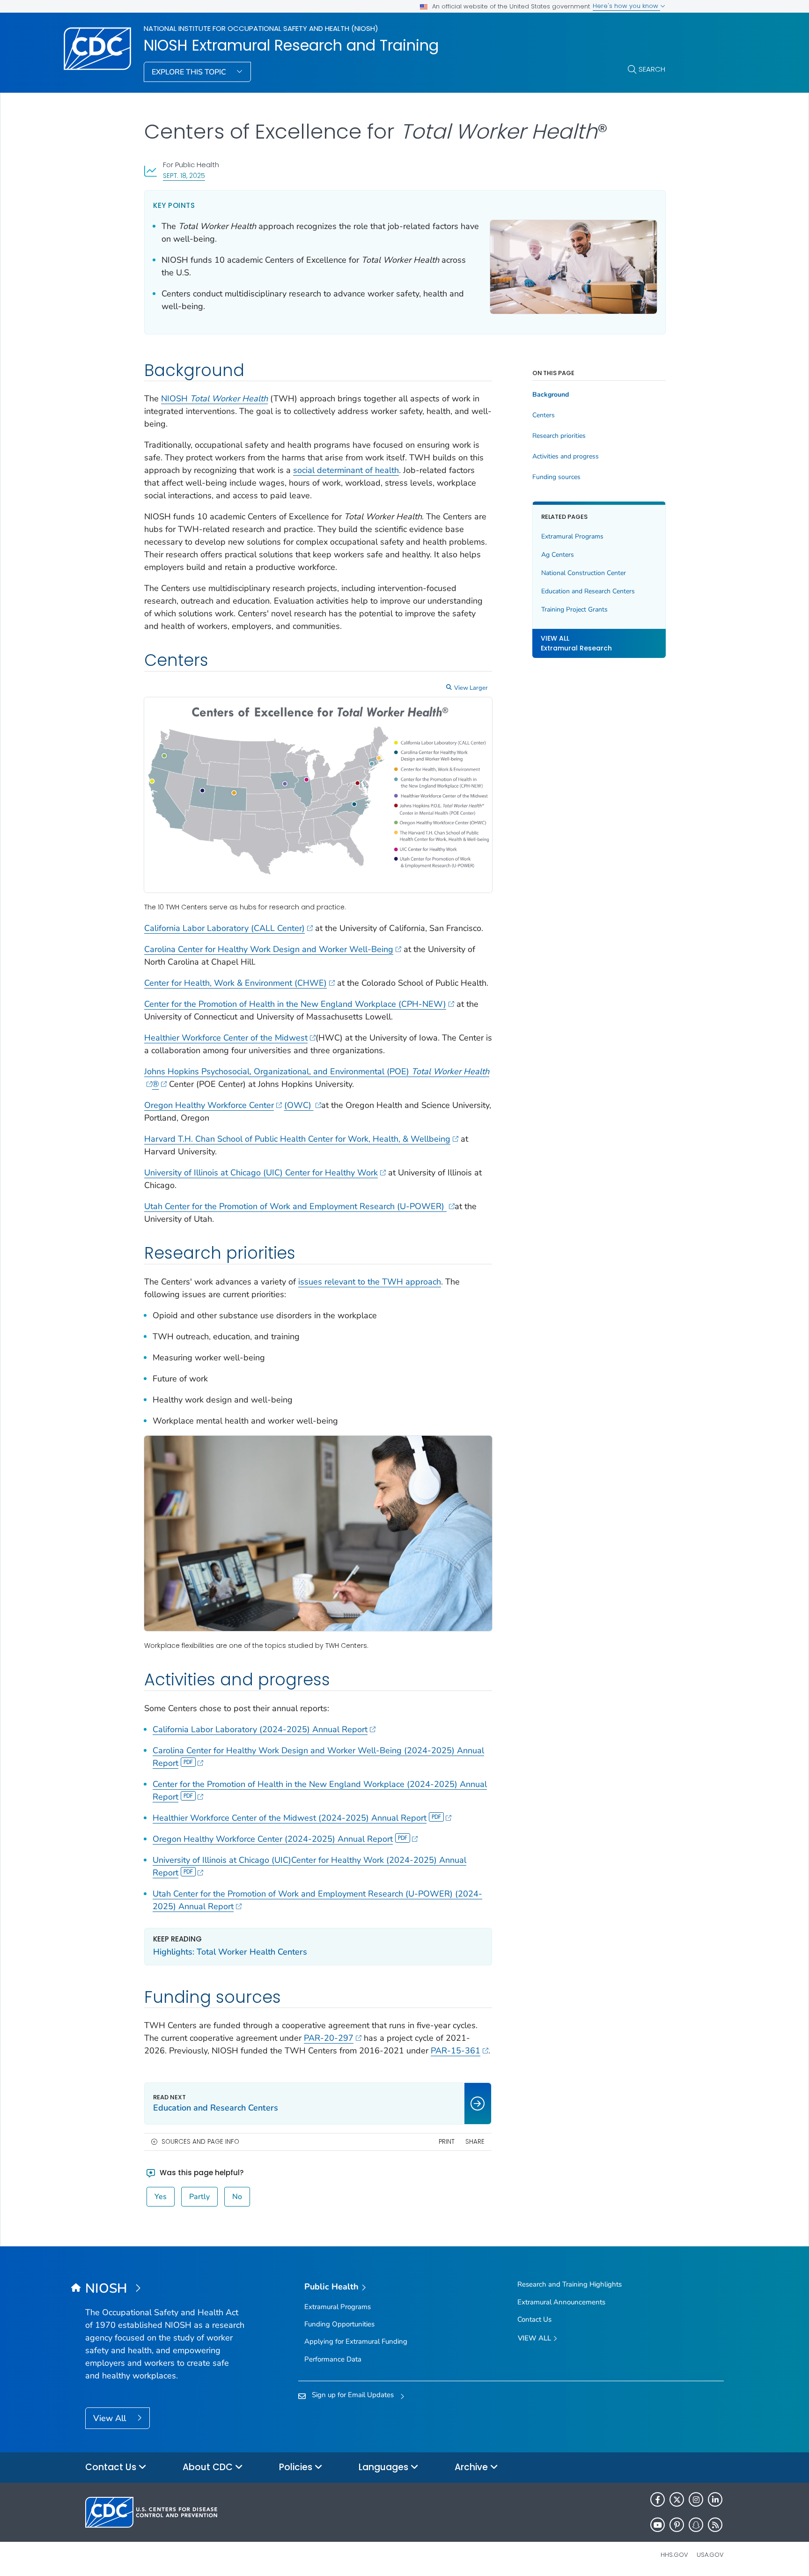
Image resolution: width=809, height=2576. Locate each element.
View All (111, 2418)
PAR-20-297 (329, 2038)
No (237, 2197)
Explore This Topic (190, 72)
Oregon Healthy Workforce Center (209, 1105)
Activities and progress (566, 457)
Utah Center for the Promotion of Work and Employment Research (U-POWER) (295, 1206)
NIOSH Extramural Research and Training (291, 45)
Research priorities (559, 436)
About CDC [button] (209, 2467)
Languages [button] (385, 2467)
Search (652, 69)
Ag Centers (558, 555)
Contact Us (534, 2319)
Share (475, 2142)
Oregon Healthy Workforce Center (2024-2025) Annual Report (273, 1839)
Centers (544, 415)
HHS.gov (674, 2555)
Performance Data (333, 2359)
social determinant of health (346, 470)
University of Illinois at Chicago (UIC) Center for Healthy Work (261, 1173)
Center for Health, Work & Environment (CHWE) (235, 983)
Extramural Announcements (561, 2302)
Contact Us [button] (112, 2467)
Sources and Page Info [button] (200, 2142)
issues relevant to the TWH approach (370, 1282)
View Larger (471, 688)
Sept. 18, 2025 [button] (184, 175)
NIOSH (214, 399)
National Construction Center (584, 573)
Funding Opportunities (339, 2324)
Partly (199, 2197)
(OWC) (299, 1105)
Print (447, 2142)
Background (551, 395)
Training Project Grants (574, 609)
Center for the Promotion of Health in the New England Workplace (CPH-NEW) (295, 1004)
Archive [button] (472, 2467)
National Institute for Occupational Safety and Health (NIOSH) (261, 28)
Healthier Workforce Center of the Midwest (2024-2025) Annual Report (290, 1818)
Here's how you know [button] (626, 6)
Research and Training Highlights (570, 2284)
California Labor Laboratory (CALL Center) (224, 928)
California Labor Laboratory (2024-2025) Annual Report (260, 1729)
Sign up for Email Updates (353, 2395)
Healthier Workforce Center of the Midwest (226, 1038)
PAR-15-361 (456, 2051)
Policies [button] (297, 2467)
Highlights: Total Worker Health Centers (230, 1952)
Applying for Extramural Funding (356, 2341)
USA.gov (710, 2555)
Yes (161, 2197)
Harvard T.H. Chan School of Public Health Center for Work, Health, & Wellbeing (297, 1139)
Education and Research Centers (588, 591)
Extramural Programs (572, 536)
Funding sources (556, 477)
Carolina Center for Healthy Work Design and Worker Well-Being (269, 949)
